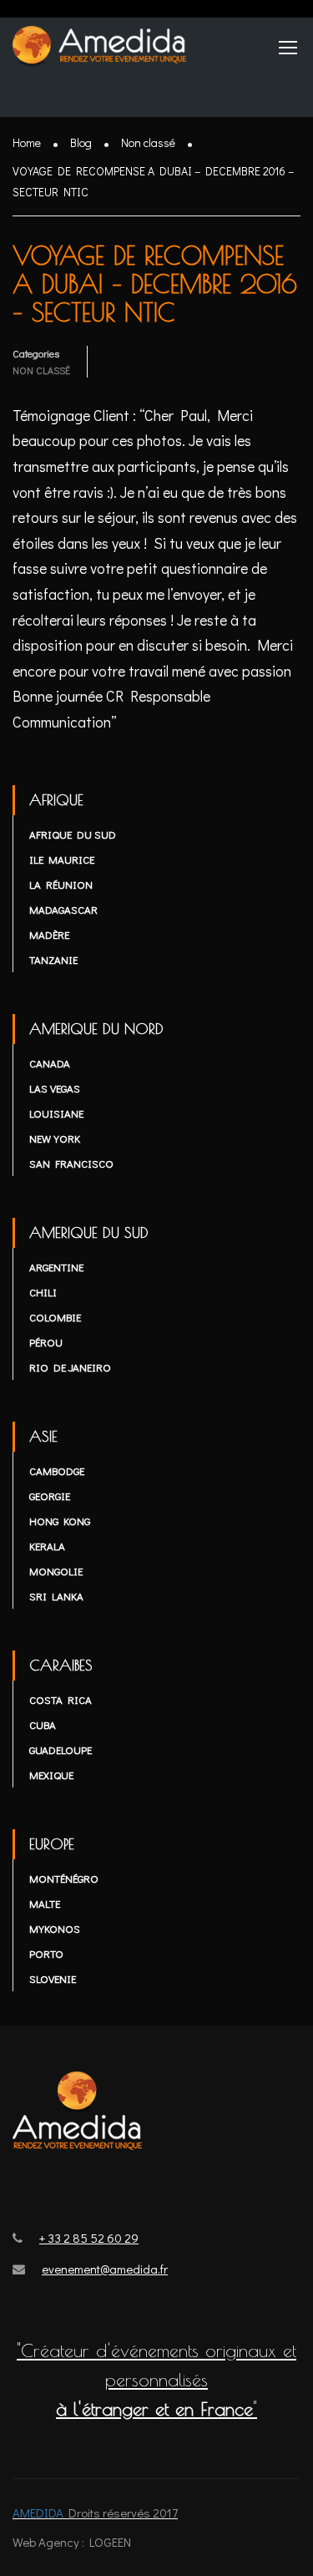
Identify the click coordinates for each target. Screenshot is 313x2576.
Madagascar (63, 909)
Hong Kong (60, 1521)
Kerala (47, 1546)
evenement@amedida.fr (105, 2269)
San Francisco (71, 1163)
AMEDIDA (38, 2513)
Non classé (41, 370)
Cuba (43, 1724)
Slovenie (53, 1978)
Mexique (51, 1775)
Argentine (56, 1267)
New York (55, 1138)
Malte (45, 1903)
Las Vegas (55, 1088)
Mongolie (56, 1571)
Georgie (50, 1496)
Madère (49, 934)
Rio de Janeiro (70, 1367)
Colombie (55, 1317)
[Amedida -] (100, 51)
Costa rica (61, 1699)
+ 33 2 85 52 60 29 (89, 2238)
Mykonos (55, 1928)
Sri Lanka (56, 1596)
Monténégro (64, 1878)
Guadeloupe (61, 1749)
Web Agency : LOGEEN (72, 2542)
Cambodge (57, 1471)
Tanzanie (53, 959)
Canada (50, 1063)
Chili (43, 1292)
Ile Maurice (62, 859)
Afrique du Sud (73, 834)
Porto (46, 1953)
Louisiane (56, 1113)
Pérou (46, 1342)
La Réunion (61, 884)
